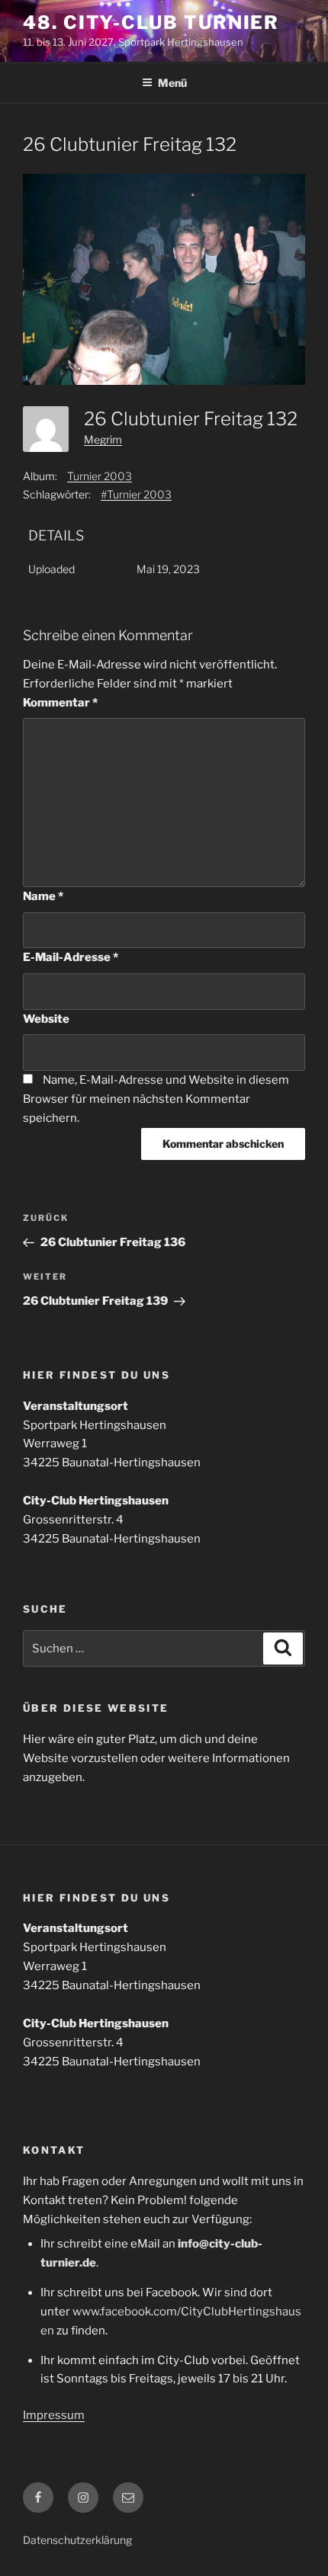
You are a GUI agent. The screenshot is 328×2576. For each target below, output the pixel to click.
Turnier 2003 (100, 476)
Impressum (54, 2415)
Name (43, 896)
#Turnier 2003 (136, 494)
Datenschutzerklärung (77, 2540)
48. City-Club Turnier (151, 22)
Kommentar (60, 703)
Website (46, 1019)
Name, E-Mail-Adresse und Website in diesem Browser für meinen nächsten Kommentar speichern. (156, 1099)
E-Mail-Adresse (71, 957)
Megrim (103, 439)
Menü (172, 83)
